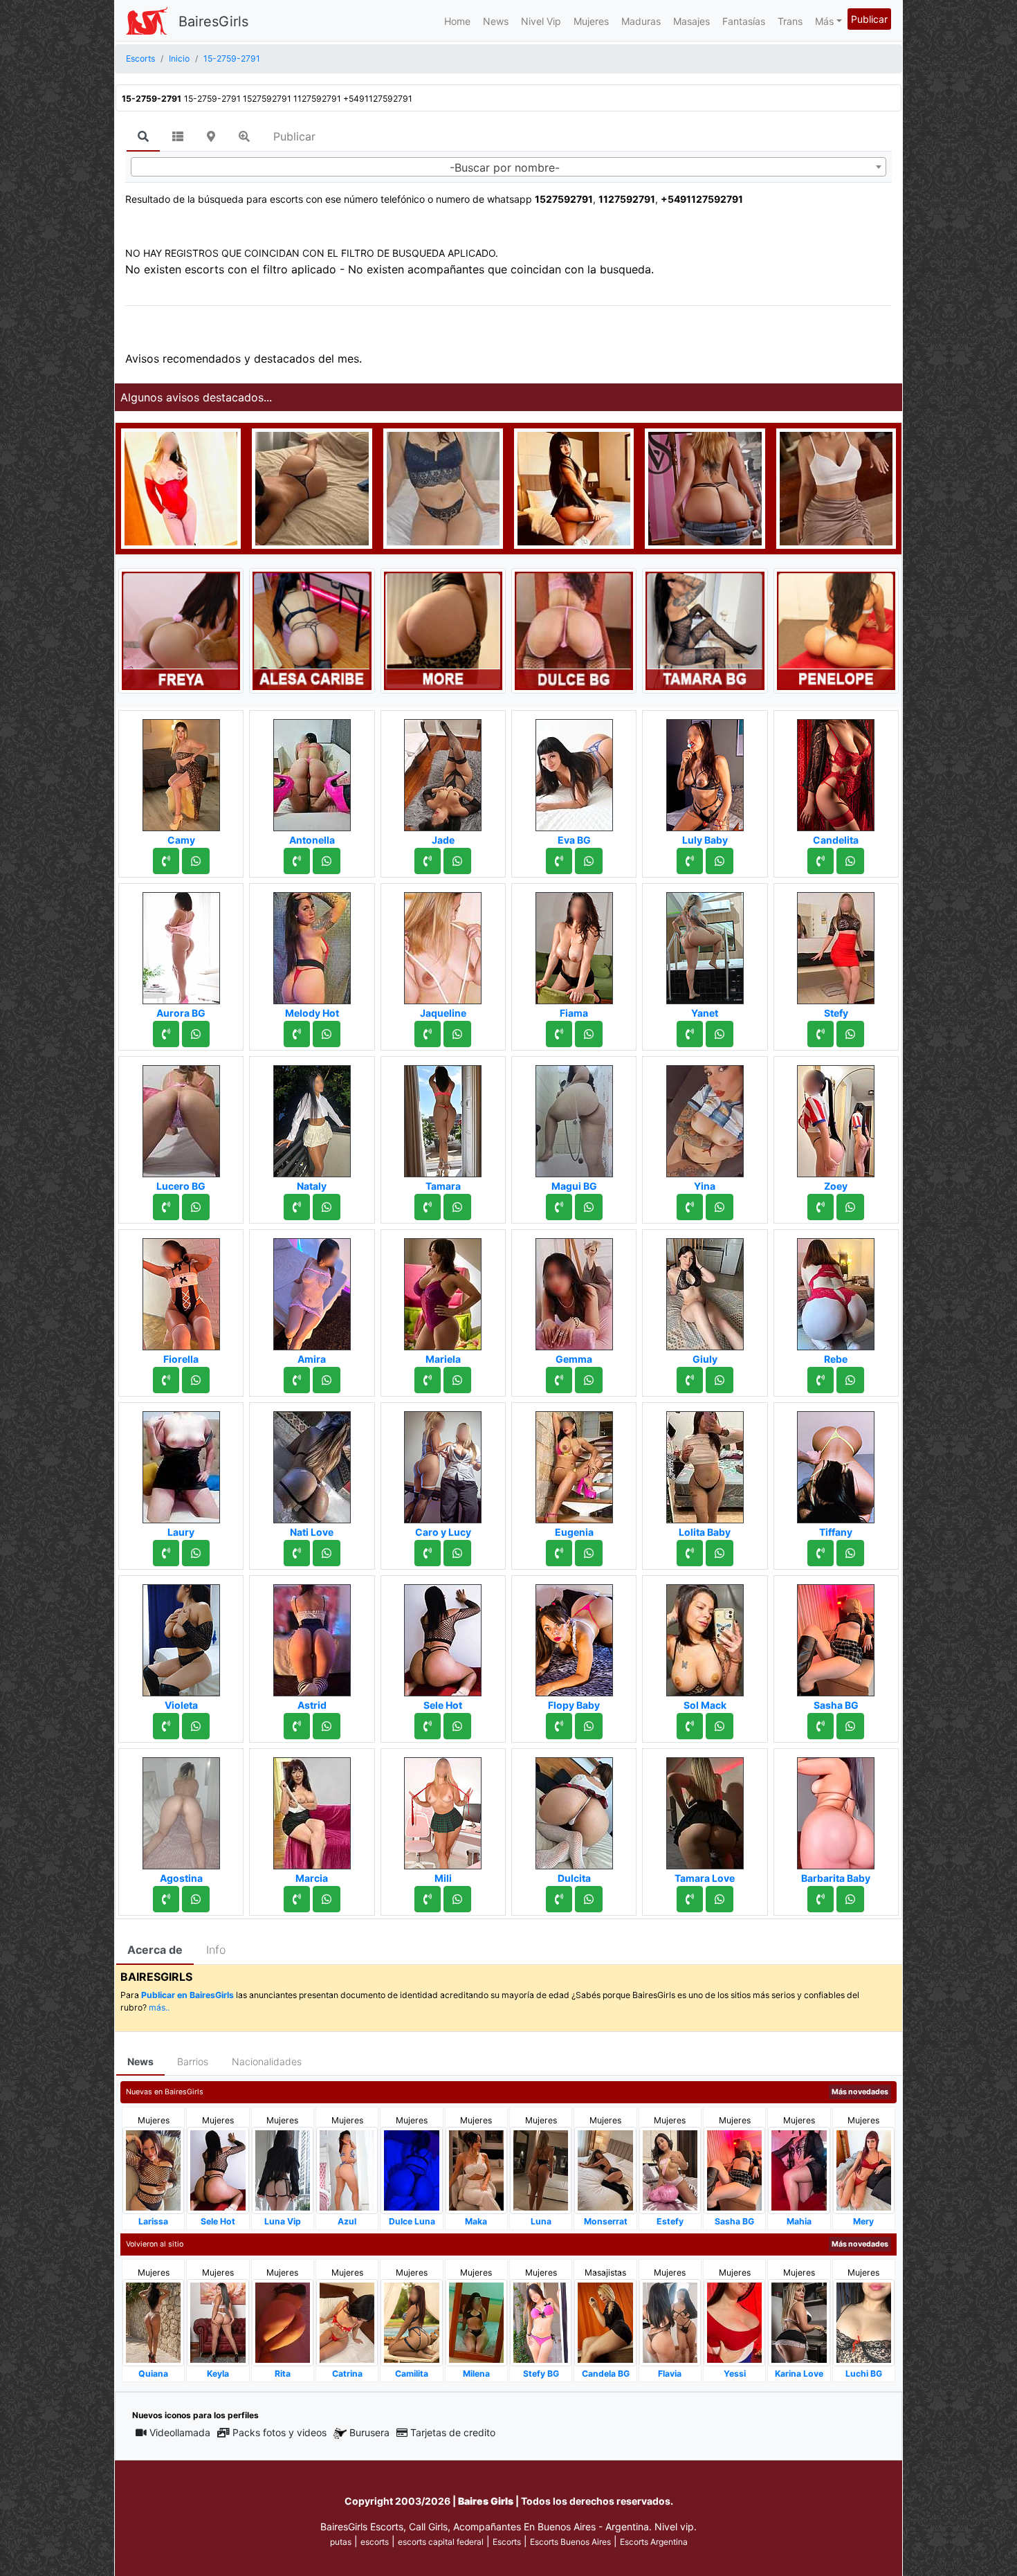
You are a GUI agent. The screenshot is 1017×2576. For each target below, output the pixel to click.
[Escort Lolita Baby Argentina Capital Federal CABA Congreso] (705, 1463)
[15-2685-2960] (166, 1207)
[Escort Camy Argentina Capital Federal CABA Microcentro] (181, 771)
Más (824, 21)
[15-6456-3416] (690, 1899)
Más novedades (860, 2092)
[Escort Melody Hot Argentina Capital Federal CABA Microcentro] (312, 944)
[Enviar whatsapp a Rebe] (850, 1380)
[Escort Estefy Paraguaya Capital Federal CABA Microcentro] (670, 2169)
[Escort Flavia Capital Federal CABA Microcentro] (670, 2322)
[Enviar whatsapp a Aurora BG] (196, 1034)
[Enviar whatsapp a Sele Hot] (457, 1726)
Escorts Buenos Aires (570, 2542)
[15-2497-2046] (821, 1553)
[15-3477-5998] (821, 861)
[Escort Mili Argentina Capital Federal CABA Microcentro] (443, 1809)
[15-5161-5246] (297, 1207)
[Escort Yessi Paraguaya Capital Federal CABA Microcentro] (734, 2322)
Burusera (369, 2432)
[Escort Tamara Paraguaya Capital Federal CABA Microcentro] (443, 1117)
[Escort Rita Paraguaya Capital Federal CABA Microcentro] (283, 2322)
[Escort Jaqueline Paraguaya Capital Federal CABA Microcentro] (443, 944)
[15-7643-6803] (297, 1726)
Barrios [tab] (193, 2061)
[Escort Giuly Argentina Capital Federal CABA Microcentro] (705, 1290)
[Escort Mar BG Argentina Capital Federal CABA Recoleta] (574, 487)
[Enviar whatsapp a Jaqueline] (457, 1034)
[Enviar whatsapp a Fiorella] (196, 1380)
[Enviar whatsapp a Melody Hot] (327, 1034)
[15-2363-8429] (297, 861)
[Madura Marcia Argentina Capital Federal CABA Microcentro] (312, 1809)
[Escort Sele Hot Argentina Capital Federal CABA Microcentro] (443, 1636)
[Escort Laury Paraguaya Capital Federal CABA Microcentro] (181, 1463)
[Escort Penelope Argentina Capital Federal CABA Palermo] (836, 630)
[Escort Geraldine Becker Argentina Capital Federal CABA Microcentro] (705, 487)
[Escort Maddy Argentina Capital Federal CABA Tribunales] (312, 487)
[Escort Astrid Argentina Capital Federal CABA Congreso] (312, 1636)
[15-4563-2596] (821, 1380)
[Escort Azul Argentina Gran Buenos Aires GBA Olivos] (347, 2169)
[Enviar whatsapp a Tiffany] (850, 1553)
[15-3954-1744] (166, 1726)
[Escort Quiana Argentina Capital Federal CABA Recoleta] (153, 2322)
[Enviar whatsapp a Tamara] (457, 1207)
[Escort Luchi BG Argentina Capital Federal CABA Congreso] (864, 2322)
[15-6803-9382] (559, 1553)
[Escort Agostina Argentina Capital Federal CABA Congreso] (181, 1809)
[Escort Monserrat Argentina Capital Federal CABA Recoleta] (605, 2169)
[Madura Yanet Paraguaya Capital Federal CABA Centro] (705, 944)
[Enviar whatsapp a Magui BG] (589, 1207)
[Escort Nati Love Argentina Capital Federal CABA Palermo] (312, 1463)
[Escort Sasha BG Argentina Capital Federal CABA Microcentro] (836, 1636)
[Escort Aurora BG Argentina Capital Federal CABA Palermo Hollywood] (181, 944)
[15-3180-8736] (428, 1207)
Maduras (641, 21)
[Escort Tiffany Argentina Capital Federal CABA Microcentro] (836, 1463)
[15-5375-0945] (297, 1899)
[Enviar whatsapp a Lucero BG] (196, 1207)
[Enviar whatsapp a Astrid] (327, 1726)
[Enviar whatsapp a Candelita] (850, 861)
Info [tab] (216, 1950)
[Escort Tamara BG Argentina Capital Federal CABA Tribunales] (705, 630)
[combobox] (508, 167)
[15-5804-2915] (297, 1034)
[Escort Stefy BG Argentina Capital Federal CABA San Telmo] (541, 2322)
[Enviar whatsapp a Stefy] (850, 1034)
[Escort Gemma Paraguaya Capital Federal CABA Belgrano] (574, 1290)
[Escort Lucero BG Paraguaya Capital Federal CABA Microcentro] (181, 1117)
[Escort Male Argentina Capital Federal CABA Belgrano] (836, 487)
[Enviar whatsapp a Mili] (457, 1899)
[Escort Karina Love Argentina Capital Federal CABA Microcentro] (799, 2322)
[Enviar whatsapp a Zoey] (850, 1207)
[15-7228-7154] (821, 1207)
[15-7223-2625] (428, 861)
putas (341, 2542)
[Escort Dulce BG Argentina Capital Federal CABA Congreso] (574, 630)
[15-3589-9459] (690, 1207)
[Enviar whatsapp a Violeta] (196, 1726)
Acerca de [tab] (155, 1950)
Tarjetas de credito (453, 2432)
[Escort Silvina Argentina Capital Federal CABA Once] (443, 630)
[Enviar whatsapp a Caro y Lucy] (457, 1553)
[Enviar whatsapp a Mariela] (457, 1380)
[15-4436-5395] (428, 1034)
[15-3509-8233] (559, 1207)
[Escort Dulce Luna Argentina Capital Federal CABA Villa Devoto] (411, 2169)
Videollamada (180, 2432)
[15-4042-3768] (428, 1553)
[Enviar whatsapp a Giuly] (720, 1380)
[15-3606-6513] (166, 1380)
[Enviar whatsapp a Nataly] (327, 1207)
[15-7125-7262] (559, 1034)
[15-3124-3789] (166, 1553)
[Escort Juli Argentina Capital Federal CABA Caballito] (443, 487)
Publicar (869, 19)
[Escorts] (147, 21)
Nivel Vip (541, 21)
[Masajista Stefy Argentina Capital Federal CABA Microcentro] (836, 944)
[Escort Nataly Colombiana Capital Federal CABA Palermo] (312, 1117)
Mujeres (591, 21)
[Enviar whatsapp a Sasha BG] (850, 1726)
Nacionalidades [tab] (267, 2061)
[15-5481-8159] (821, 1726)
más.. (159, 2007)
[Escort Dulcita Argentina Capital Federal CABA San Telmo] (574, 1809)
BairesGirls (213, 21)
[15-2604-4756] (297, 1380)
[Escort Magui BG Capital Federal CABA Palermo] (574, 1117)
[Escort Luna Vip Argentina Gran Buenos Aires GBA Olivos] (283, 2169)
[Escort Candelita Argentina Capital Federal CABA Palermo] (836, 771)
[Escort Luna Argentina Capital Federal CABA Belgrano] (541, 2169)
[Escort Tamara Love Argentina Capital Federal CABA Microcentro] (705, 1809)
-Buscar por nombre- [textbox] (505, 167)
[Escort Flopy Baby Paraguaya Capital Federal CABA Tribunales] (574, 1636)
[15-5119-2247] (428, 1726)
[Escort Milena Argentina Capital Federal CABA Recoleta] (476, 2322)
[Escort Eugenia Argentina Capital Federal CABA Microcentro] (574, 1463)
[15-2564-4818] (166, 861)
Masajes (691, 21)
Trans (790, 21)
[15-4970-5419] (559, 1726)
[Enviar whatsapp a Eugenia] (589, 1553)
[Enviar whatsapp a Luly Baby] (720, 861)
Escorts (507, 2542)
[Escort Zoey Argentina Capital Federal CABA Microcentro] (836, 1117)
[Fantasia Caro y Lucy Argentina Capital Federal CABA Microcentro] (443, 1463)
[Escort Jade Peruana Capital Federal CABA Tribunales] (443, 771)
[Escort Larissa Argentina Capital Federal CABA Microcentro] (153, 2169)
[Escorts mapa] (211, 136)
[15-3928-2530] (690, 861)
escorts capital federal (441, 2542)
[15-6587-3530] (690, 1034)
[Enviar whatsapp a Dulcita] (589, 1899)
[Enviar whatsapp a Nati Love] (327, 1553)
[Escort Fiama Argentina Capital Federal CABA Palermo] (574, 944)
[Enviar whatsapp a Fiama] (589, 1034)
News (496, 21)
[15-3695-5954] (428, 1899)
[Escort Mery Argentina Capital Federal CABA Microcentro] (864, 2169)
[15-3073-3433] (821, 1034)
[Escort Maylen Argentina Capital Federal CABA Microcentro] (181, 487)
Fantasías (744, 21)
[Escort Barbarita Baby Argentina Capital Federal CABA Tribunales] (836, 1809)
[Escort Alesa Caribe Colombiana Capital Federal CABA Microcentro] (312, 630)
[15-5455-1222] (559, 1899)
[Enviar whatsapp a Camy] (196, 861)
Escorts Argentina (654, 2542)
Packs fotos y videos (280, 2432)
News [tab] (140, 2061)
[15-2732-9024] (166, 1899)
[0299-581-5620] (166, 1034)
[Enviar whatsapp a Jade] (457, 861)
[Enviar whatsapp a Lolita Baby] (720, 1553)
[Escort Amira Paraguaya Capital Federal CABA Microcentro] (312, 1290)
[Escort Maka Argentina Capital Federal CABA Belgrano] (476, 2169)
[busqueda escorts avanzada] (244, 136)
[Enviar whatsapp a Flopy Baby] (589, 1726)
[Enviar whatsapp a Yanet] (720, 1034)
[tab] (143, 137)
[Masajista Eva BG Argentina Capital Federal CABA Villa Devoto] (574, 771)
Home (457, 21)
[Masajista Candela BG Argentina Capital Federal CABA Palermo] (605, 2322)
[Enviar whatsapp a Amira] (327, 1380)
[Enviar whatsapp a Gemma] (589, 1380)
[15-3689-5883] (690, 1726)
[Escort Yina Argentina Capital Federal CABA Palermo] (705, 1117)
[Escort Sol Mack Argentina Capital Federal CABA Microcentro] (705, 1636)
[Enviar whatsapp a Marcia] (327, 1899)
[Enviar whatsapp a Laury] (196, 1553)
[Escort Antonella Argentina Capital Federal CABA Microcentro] (312, 771)
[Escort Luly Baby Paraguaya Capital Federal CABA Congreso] (705, 771)
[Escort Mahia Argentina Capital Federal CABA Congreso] (799, 2169)
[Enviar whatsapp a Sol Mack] (720, 1726)
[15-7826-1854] (690, 1380)
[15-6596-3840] (559, 1380)
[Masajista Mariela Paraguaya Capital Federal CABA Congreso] (443, 1290)
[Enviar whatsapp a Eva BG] (589, 861)
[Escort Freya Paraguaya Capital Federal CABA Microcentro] (181, 630)
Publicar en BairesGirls (187, 1995)
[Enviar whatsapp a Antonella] (327, 861)
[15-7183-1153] (559, 861)
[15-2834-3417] (428, 1380)
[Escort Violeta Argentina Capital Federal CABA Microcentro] (181, 1636)
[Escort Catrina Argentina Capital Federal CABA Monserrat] (347, 2322)
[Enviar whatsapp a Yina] (720, 1207)
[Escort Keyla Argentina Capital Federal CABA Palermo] (218, 2322)
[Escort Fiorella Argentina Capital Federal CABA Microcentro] (181, 1290)
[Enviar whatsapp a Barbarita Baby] (850, 1899)
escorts (375, 2542)
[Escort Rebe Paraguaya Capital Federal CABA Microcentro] (836, 1290)
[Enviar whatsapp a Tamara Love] (720, 1899)
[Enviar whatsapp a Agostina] (196, 1899)
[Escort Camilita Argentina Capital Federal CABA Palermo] (411, 2322)
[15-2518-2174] (297, 1553)
